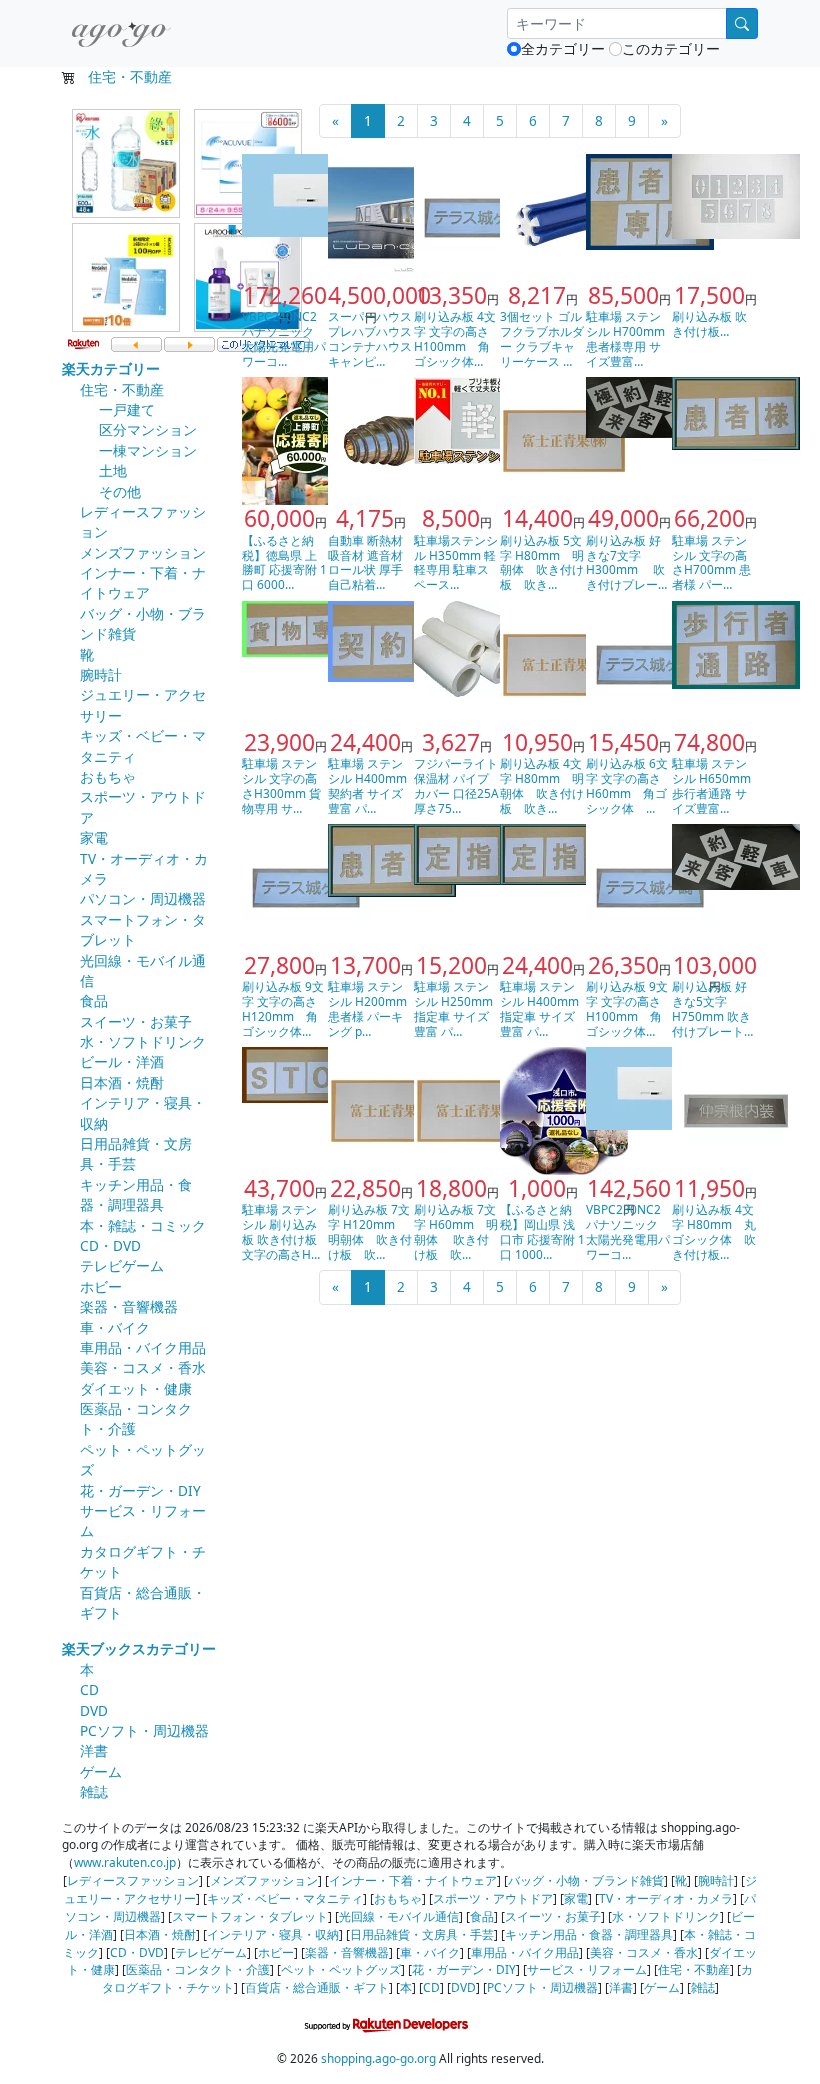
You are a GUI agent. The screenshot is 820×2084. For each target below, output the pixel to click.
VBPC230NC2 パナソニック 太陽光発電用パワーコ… (628, 1231)
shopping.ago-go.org (378, 2058)
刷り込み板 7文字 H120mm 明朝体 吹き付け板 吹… (370, 1231)
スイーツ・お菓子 (136, 1021)
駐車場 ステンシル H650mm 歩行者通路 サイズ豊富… (711, 785)
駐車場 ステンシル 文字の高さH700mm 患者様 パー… (711, 562)
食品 (94, 1000)
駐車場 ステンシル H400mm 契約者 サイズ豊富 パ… (367, 785)
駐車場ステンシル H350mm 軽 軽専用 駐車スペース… (456, 562)
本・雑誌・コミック (143, 1225)
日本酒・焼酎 (122, 1082)
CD (89, 1689)
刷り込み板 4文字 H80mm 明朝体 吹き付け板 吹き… (542, 785)
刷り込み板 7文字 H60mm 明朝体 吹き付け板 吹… (456, 1231)
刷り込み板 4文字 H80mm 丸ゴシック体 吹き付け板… (714, 1231)
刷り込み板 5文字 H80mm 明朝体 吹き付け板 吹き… (542, 562)
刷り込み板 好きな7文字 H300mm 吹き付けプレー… (626, 562)
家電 (94, 837)
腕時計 (101, 674)
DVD (94, 1710)
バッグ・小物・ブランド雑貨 (586, 1880)
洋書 (94, 1750)
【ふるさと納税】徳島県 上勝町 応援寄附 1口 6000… (284, 562)
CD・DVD (110, 1245)
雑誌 (94, 1791)
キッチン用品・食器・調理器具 (136, 1194)
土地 (113, 470)
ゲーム (101, 1771)
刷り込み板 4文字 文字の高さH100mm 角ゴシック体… (455, 338)
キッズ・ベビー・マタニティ (285, 1898)
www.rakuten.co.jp (125, 1862)
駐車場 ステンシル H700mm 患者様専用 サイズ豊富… (625, 338)
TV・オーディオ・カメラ (666, 1898)
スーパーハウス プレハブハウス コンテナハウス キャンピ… (370, 338)
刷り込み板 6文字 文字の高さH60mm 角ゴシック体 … (627, 785)
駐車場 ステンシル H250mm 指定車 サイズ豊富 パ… (453, 1008)
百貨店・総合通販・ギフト (317, 1987)
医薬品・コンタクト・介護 (198, 1969)
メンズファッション (143, 552)
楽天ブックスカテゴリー (139, 1648)
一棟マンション (148, 450)
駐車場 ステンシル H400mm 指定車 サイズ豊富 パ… (539, 1008)
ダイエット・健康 (136, 1388)
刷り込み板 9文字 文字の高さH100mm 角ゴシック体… (627, 1008)
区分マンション (148, 429)
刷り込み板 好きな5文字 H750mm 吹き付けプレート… (712, 1008)
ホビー (101, 1286)
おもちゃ (108, 776)
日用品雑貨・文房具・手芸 (422, 1934)
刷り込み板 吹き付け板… (709, 323)
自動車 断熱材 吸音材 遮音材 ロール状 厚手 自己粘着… (365, 562)
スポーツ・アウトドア (493, 1898)
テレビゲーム (122, 1265)
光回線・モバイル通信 (399, 1916)
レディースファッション (133, 1880)
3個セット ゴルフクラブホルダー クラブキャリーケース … (542, 338)
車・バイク (115, 1327)
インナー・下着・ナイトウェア (143, 582)
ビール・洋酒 (122, 1061)
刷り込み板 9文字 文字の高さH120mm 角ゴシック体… (283, 1008)
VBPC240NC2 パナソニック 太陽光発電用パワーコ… (284, 338)
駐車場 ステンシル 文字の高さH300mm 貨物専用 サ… (281, 785)
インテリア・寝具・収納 (273, 1934)
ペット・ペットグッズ (341, 1969)
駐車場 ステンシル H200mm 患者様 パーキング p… (367, 1008)
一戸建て (127, 409)
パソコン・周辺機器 (143, 898)
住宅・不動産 (130, 76)
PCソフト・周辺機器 (144, 1730)
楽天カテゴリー (111, 368)
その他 (120, 491)
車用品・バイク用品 (143, 1347)
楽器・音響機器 (129, 1306)
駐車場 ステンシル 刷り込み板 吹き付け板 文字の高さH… (281, 1231)
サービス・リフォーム (587, 1969)
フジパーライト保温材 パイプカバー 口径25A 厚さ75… (456, 785)
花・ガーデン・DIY (140, 1490)
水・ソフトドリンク (143, 1041)
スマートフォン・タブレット (250, 1916)
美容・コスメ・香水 (143, 1367)
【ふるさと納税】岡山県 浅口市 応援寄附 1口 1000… (542, 1231)
